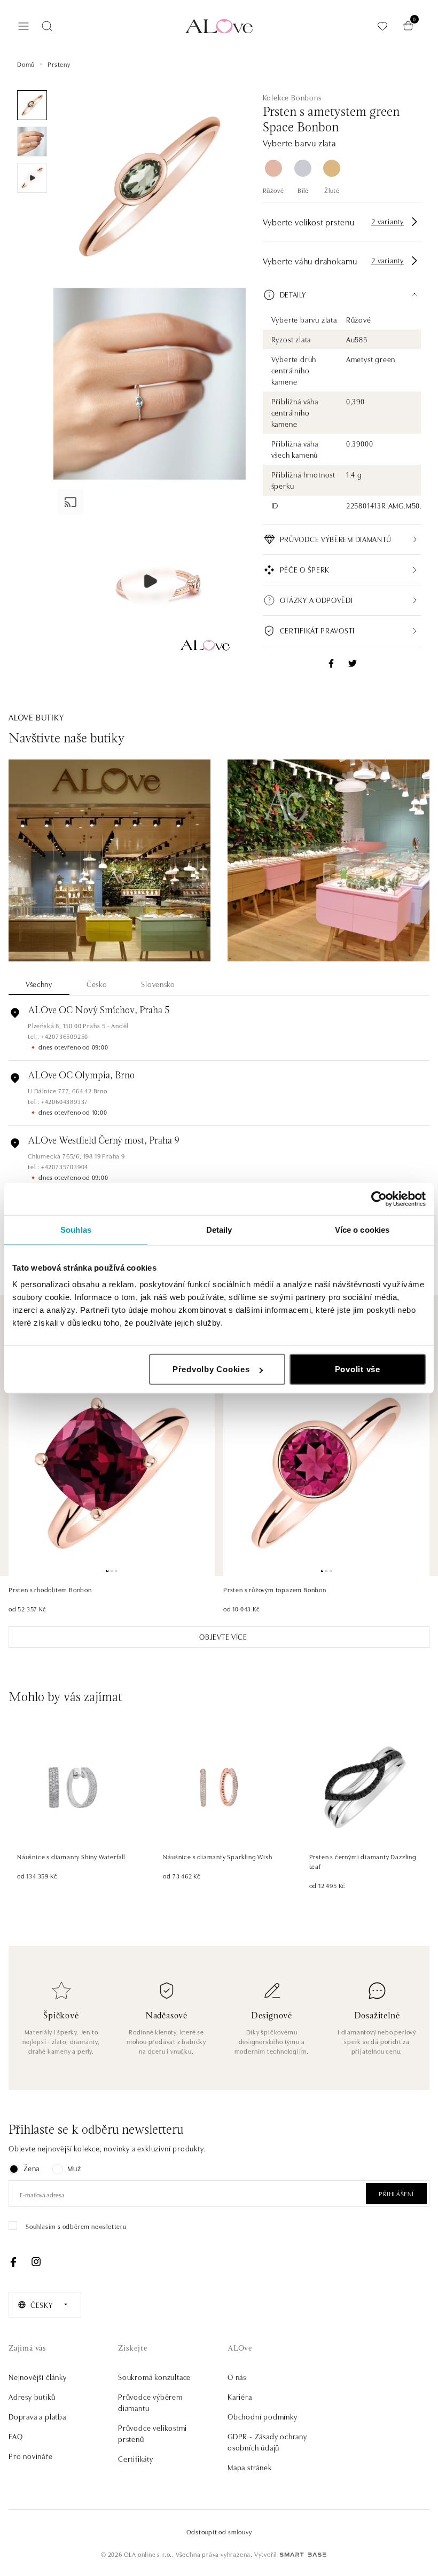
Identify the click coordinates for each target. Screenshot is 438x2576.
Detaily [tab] (219, 1229)
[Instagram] (36, 2262)
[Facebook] (13, 2262)
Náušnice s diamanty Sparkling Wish (217, 1856)
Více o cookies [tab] (362, 1229)
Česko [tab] (97, 984)
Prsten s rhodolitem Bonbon (50, 1589)
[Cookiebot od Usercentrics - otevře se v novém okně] (379, 1199)
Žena (32, 2168)
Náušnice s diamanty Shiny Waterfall (71, 1856)
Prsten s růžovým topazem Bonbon (275, 1589)
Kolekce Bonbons (292, 97)
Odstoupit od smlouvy (219, 2531)
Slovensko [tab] (158, 984)
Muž (74, 2168)
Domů (26, 64)
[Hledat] (47, 26)
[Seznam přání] (382, 26)
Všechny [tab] (39, 984)
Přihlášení (396, 2193)
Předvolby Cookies (211, 1369)
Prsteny (59, 64)
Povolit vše (358, 1369)
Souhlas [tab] (76, 1229)
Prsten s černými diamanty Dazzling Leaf (363, 1861)
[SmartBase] (303, 2555)
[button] (342, 295)
